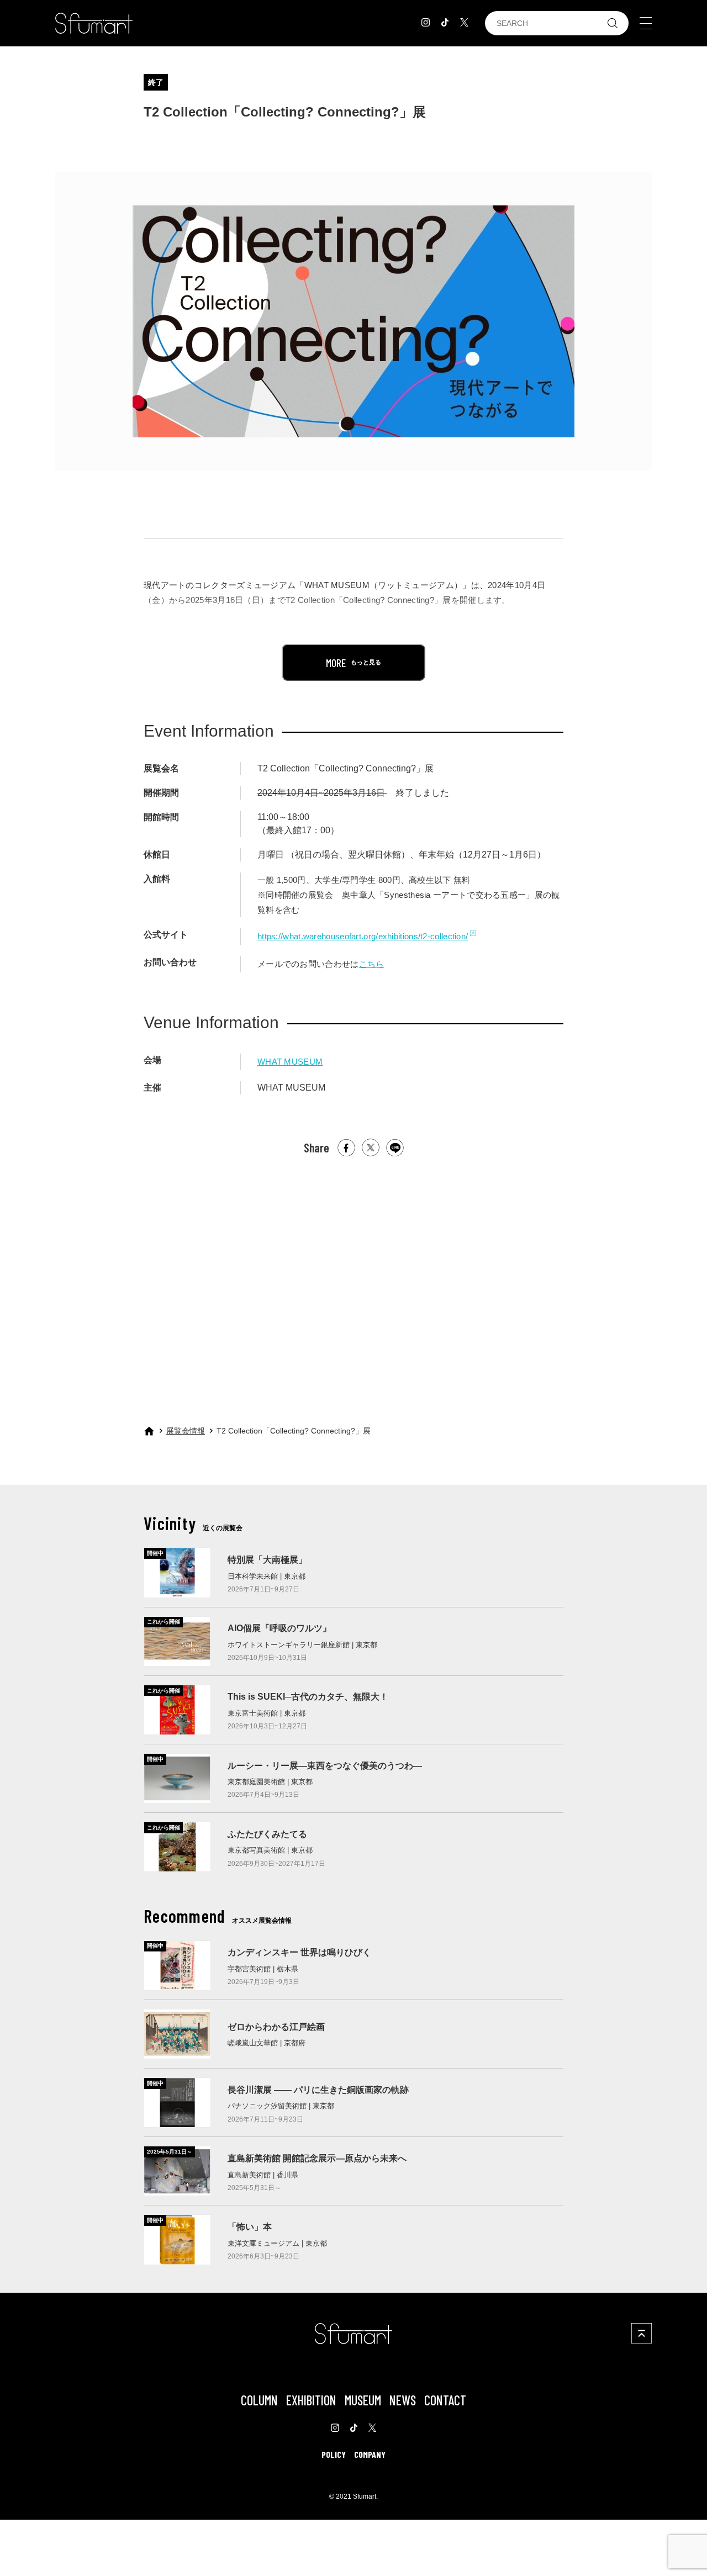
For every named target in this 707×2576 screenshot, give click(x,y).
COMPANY (370, 2454)
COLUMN (259, 2400)
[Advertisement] (353, 1281)
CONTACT (445, 2400)
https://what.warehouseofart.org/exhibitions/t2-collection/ (363, 936)
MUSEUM (363, 2400)
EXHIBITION (311, 2400)
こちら (372, 964)
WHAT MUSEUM (290, 1062)
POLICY (334, 2454)
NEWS (403, 2400)
